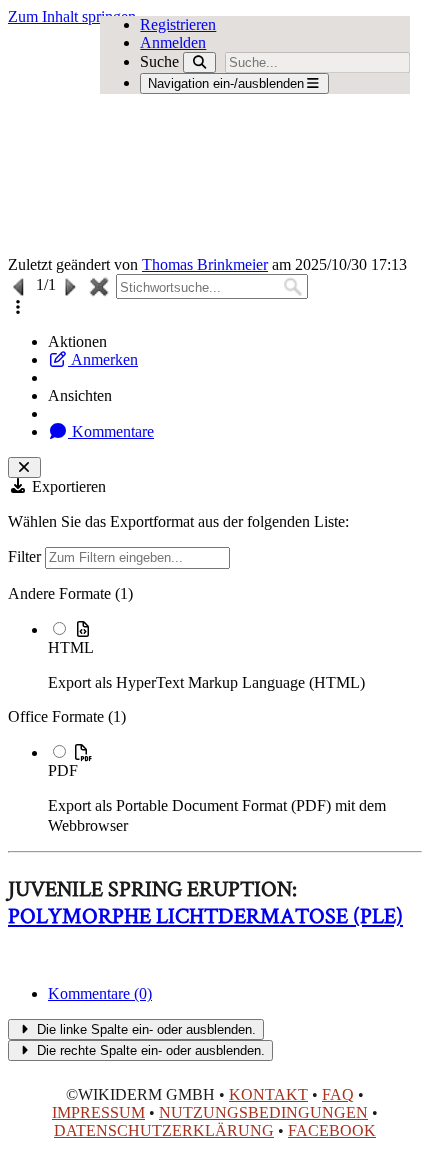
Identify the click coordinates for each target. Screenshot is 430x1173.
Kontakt (268, 1094)
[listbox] (215, 710)
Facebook (332, 1130)
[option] (235, 655)
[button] (18, 307)
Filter (26, 556)
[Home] (173, 141)
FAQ (338, 1094)
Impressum (98, 1112)
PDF (63, 770)
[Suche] (199, 62)
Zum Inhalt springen (72, 16)
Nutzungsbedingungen (263, 1112)
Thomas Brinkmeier (205, 264)
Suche (159, 61)
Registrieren (178, 24)
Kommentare (111, 431)
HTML (71, 647)
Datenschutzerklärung (164, 1130)
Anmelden (173, 42)
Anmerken (103, 359)
